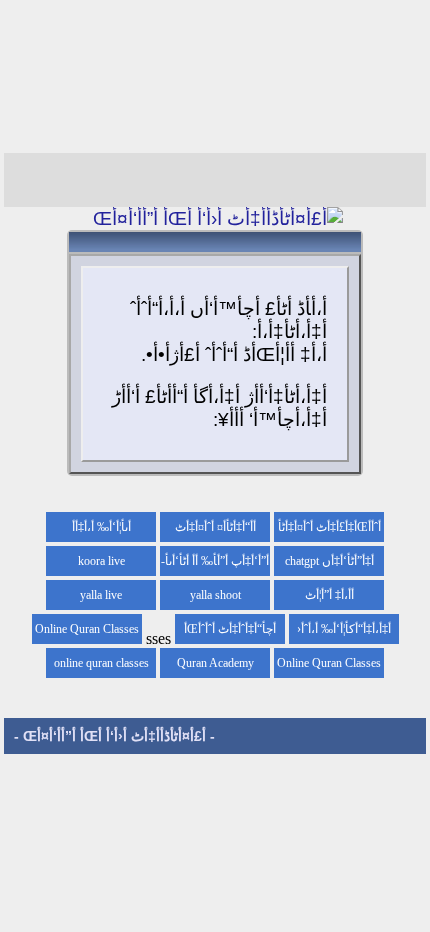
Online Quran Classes (329, 663)
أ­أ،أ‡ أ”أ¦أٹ (329, 595)
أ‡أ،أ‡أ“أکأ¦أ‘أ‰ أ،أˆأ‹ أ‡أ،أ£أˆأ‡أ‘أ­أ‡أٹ (344, 633)
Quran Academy (215, 663)
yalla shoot (215, 595)
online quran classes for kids (101, 667)
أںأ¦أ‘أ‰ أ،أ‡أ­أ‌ (101, 527)
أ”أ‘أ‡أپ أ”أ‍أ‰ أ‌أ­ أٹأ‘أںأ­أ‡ (217, 565)
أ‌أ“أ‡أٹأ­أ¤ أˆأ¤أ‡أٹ (215, 527)
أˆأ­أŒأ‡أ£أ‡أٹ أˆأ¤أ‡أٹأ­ (329, 527)
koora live (101, 561)
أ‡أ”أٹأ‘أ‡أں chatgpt (329, 561)
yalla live (101, 595)
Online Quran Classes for (87, 633)
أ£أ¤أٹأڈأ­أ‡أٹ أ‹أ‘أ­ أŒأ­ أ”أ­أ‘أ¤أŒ (114, 736)
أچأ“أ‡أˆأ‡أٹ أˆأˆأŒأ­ (230, 629)
